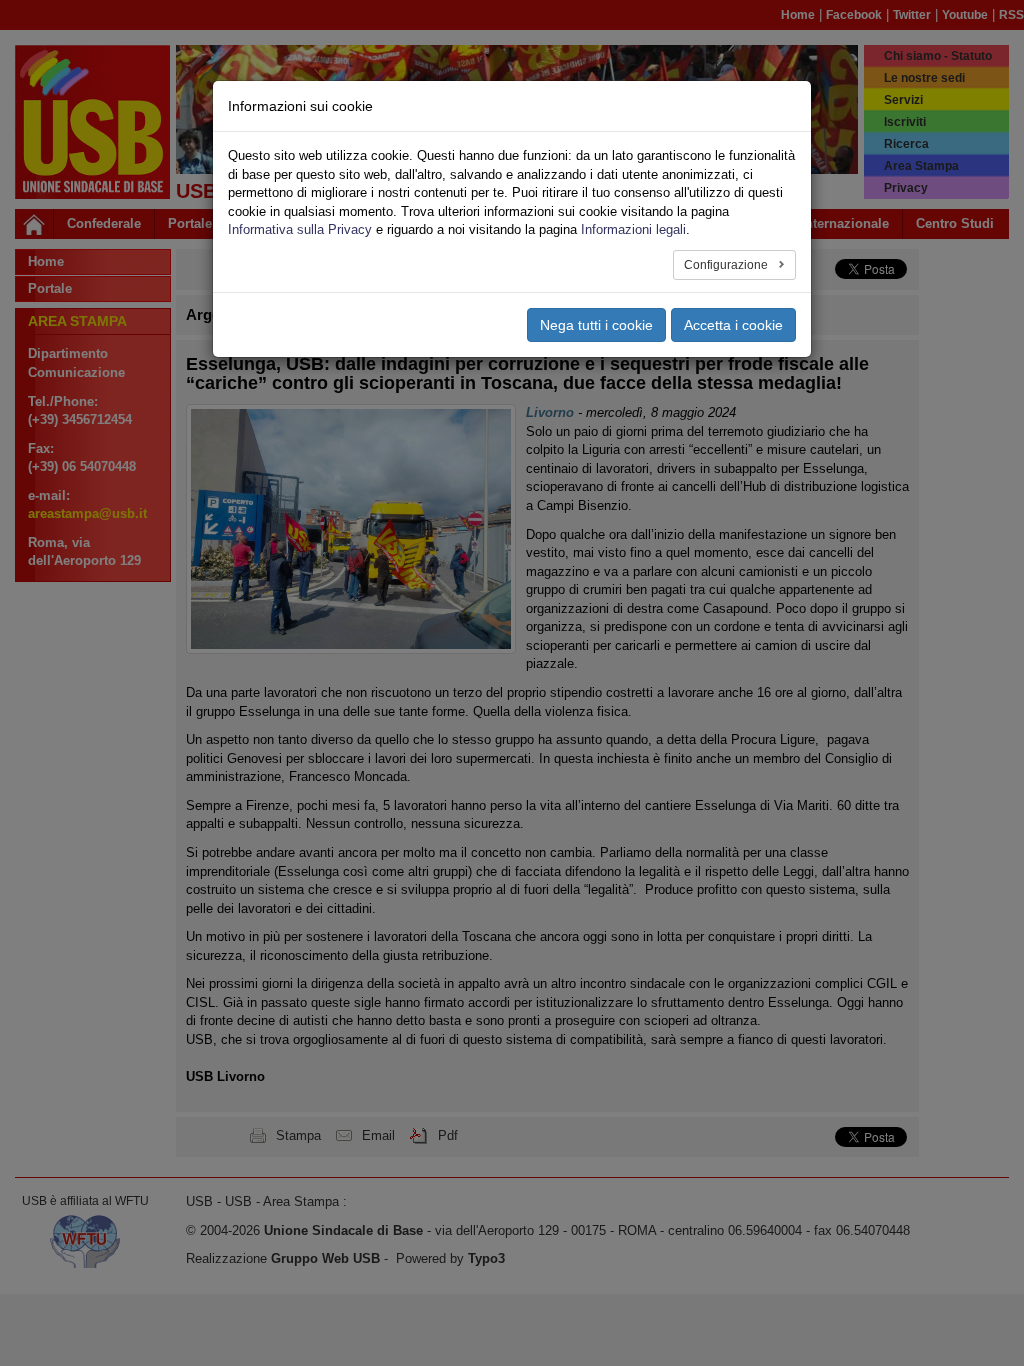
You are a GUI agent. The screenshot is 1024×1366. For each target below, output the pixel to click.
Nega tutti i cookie (596, 325)
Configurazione (727, 265)
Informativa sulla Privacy (300, 229)
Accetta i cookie (733, 325)
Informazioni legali (633, 229)
